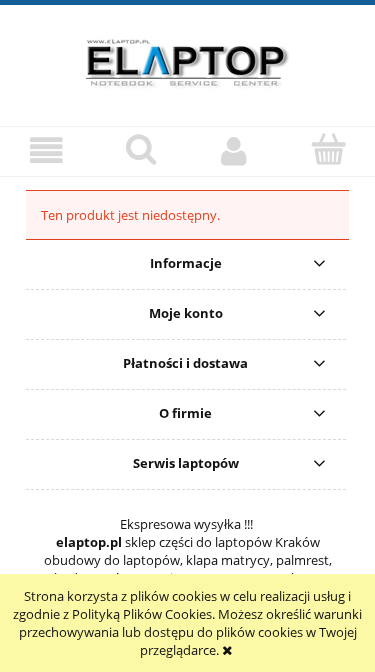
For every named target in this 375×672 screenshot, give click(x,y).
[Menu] (47, 150)
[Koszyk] (328, 149)
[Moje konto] (235, 150)
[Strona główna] (188, 60)
